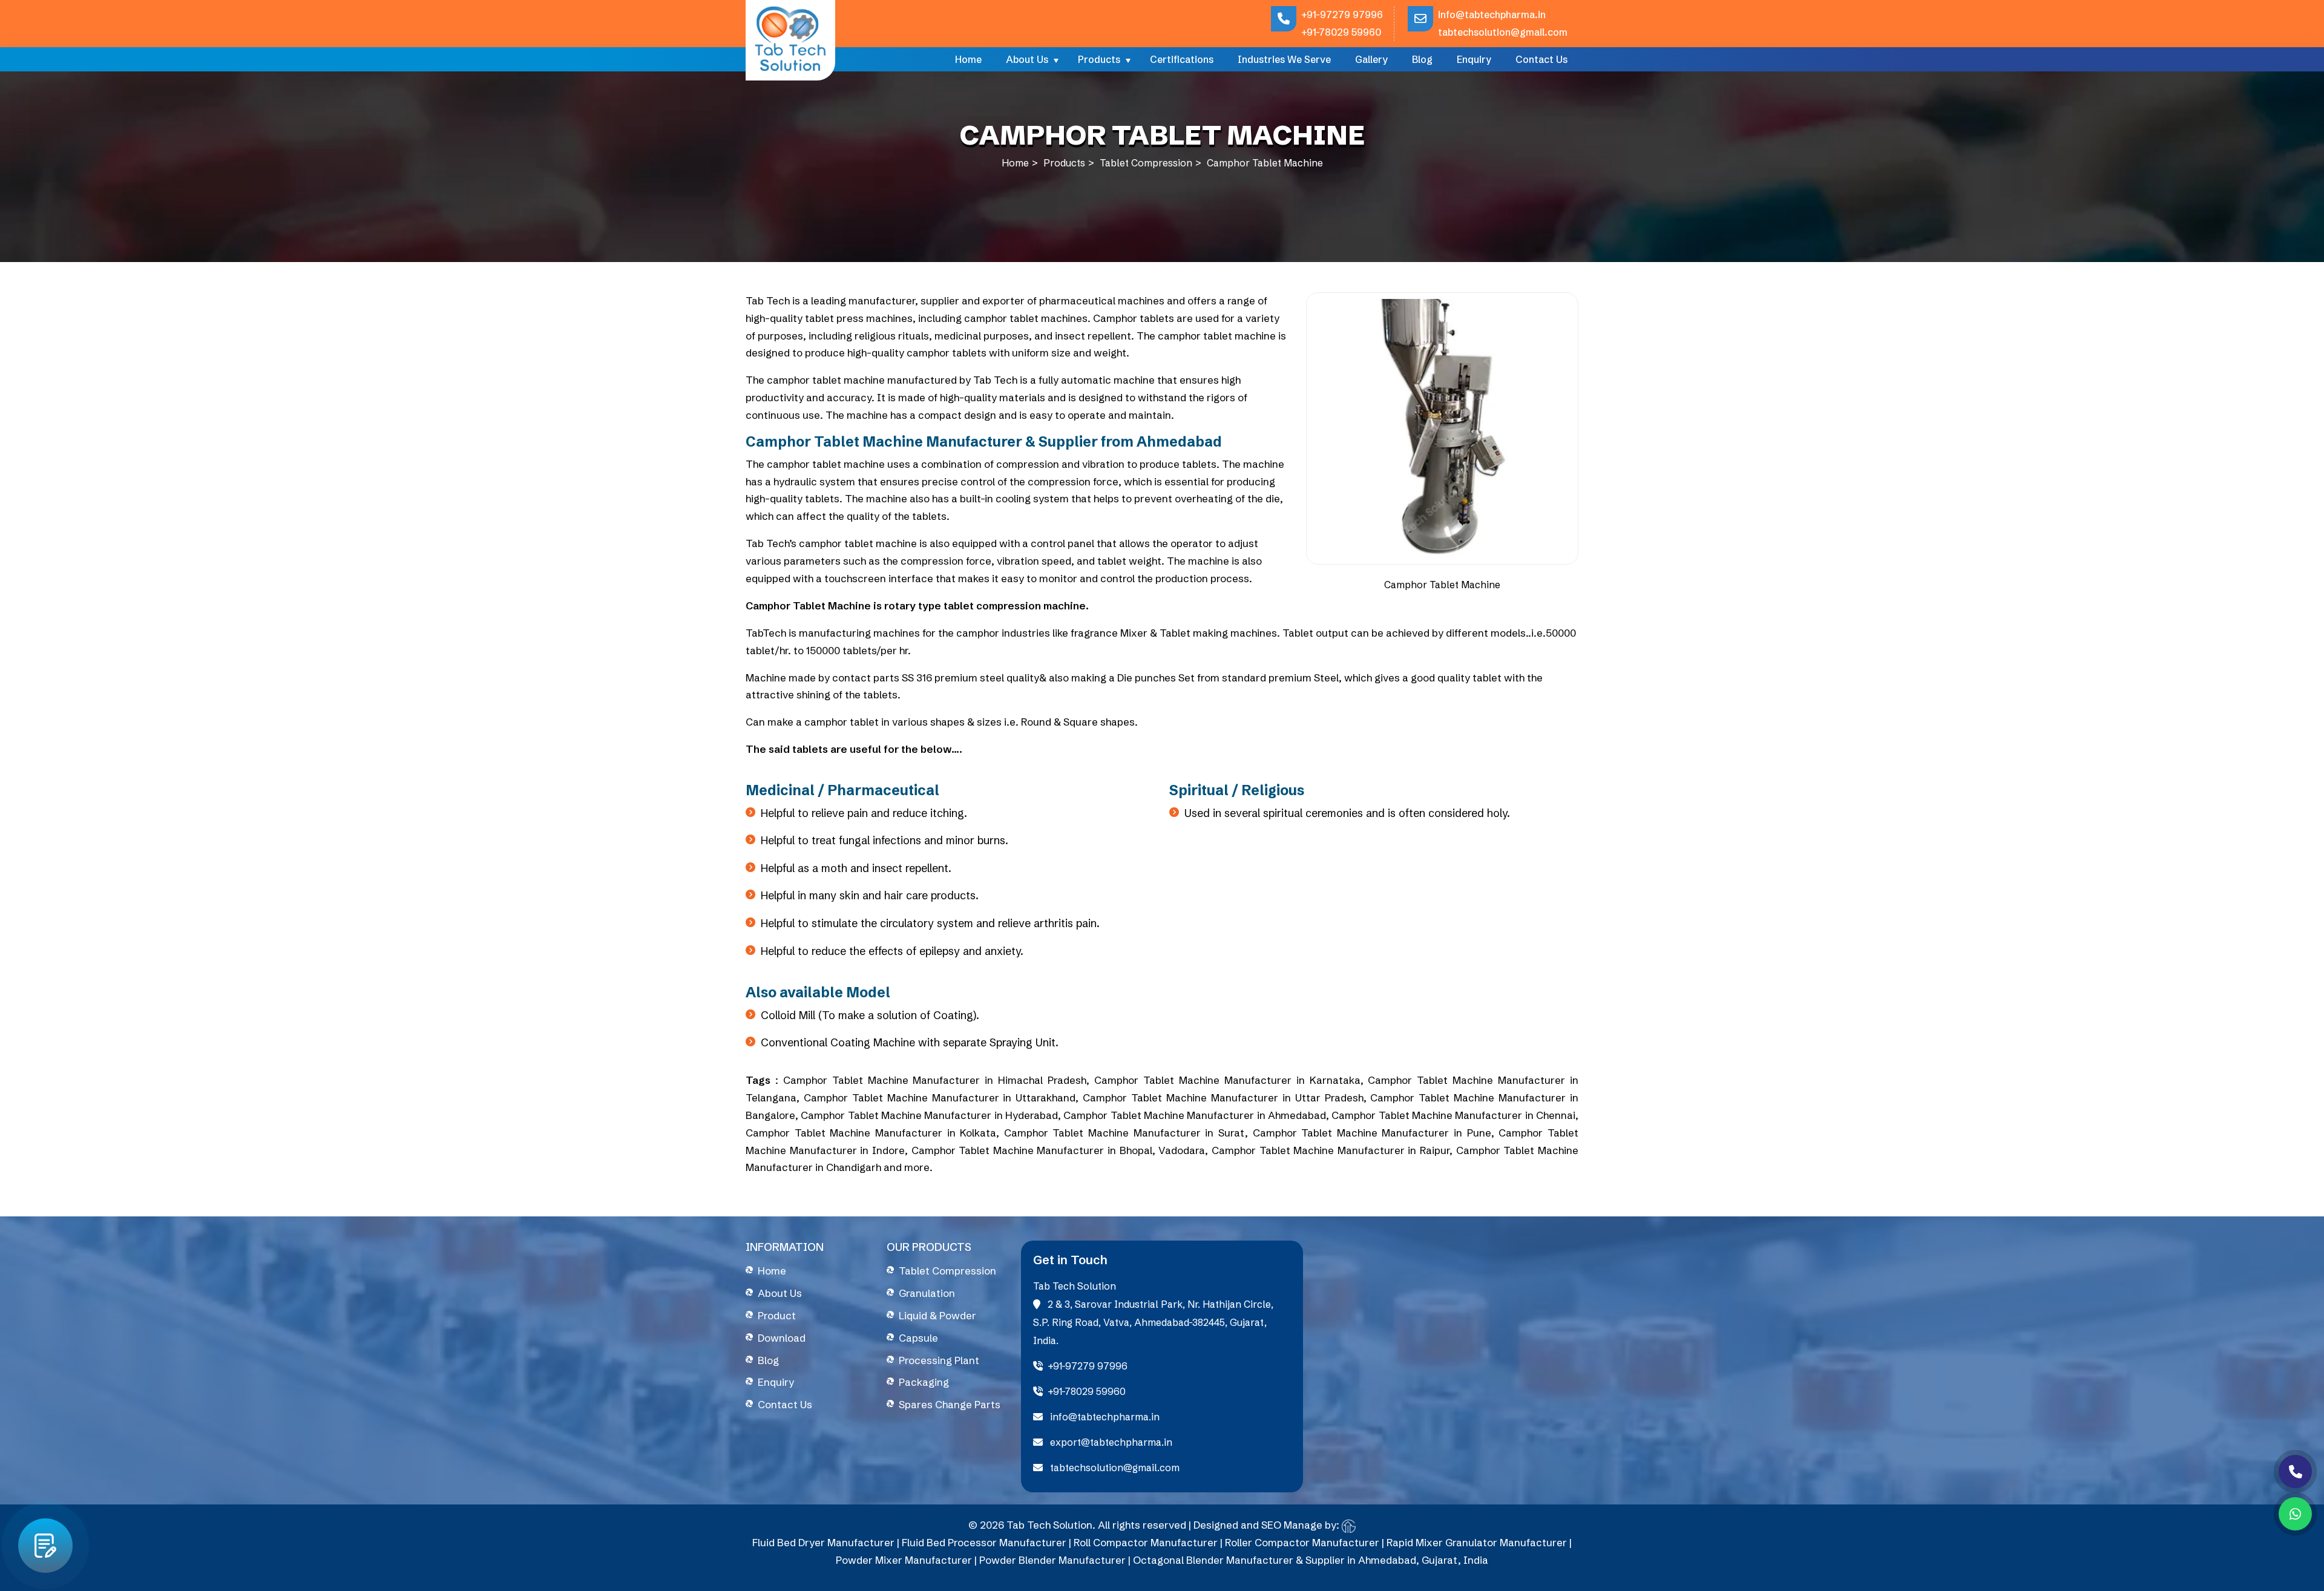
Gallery (1371, 59)
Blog (1422, 59)
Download (782, 1338)
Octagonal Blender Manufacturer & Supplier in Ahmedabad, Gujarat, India (1311, 1560)
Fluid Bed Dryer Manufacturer (823, 1542)
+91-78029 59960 (1341, 32)
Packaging (924, 1382)
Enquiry (1474, 59)
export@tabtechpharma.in (1110, 1442)
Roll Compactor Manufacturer (1146, 1542)
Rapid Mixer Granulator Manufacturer (1477, 1542)
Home (968, 59)
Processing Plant (939, 1360)
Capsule (918, 1338)
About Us (1027, 59)
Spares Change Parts (950, 1404)
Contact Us (1541, 59)
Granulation (927, 1293)
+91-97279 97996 (1342, 15)
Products (1099, 59)
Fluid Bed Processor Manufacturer (984, 1542)
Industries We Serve (1284, 59)
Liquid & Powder (937, 1315)
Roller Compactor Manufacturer (1302, 1542)
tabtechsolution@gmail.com (1503, 32)
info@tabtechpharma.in (1492, 15)
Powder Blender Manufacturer (1052, 1560)
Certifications (1182, 59)
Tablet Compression (1146, 163)
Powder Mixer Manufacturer (904, 1560)
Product (777, 1315)
